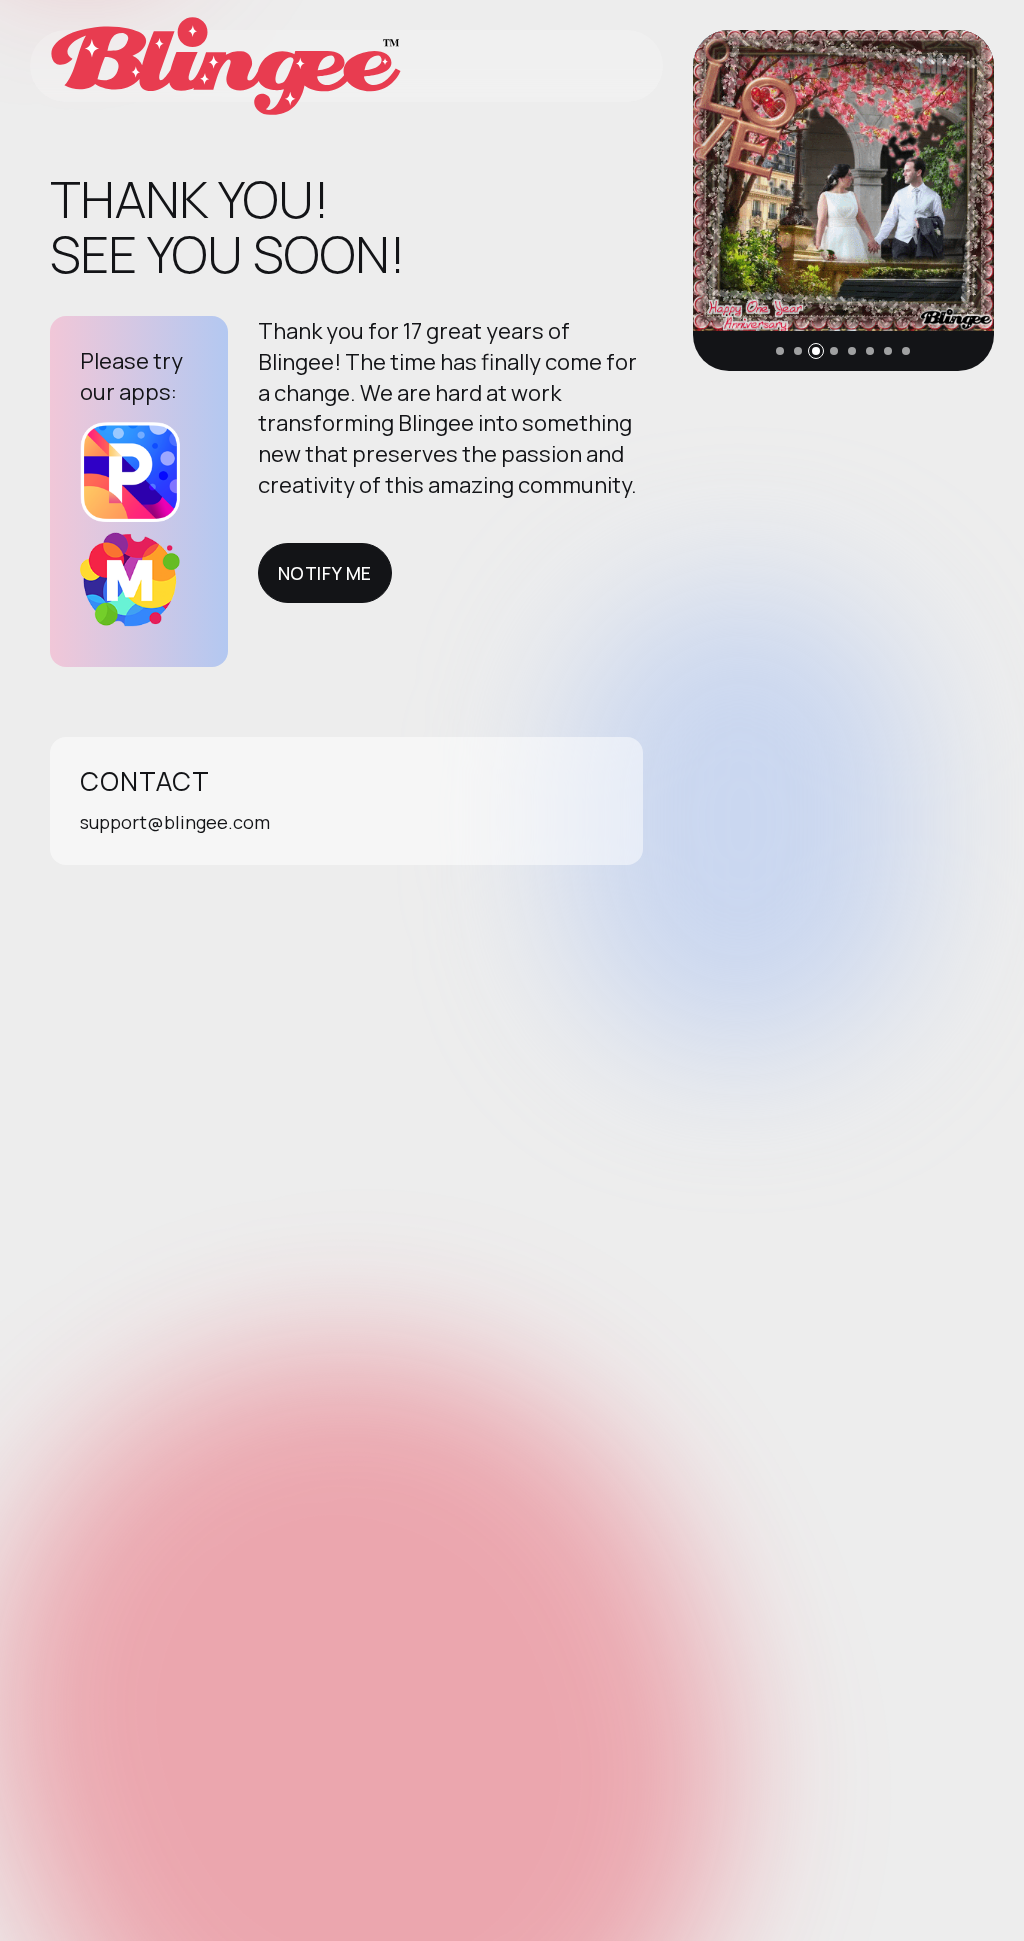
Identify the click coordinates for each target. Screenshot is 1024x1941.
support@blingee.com (175, 822)
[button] (780, 351)
